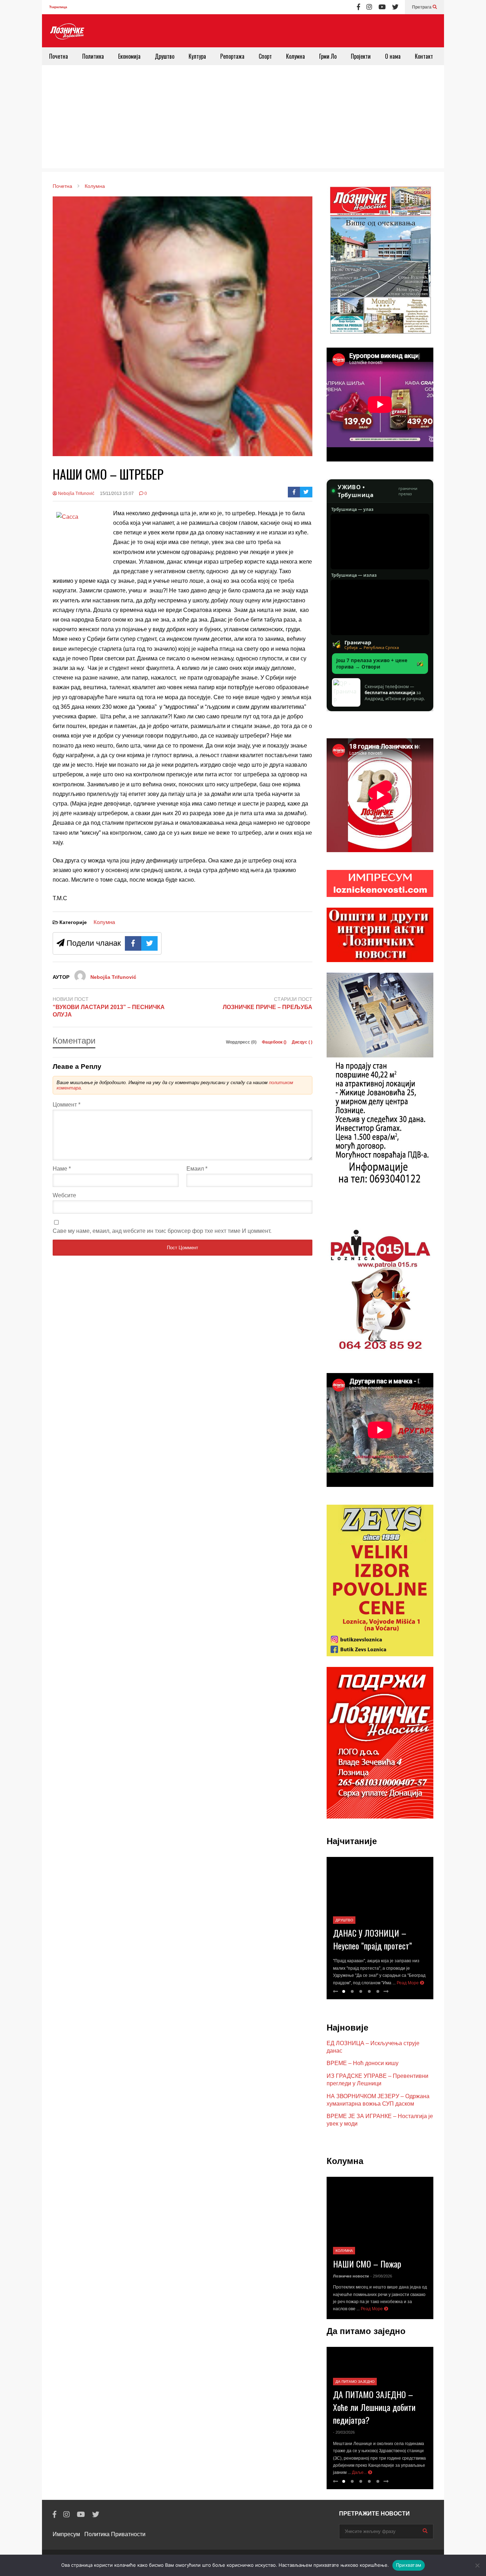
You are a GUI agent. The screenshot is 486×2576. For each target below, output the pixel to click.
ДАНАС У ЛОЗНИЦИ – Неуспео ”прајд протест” (373, 1939)
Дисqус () (302, 1042)
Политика (93, 56)
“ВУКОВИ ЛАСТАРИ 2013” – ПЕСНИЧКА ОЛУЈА (109, 1011)
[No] (477, 2565)
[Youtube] (382, 7)
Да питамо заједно (355, 2382)
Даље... (360, 2472)
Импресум (66, 2534)
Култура (197, 56)
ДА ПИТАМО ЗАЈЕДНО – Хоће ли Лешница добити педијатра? (374, 2407)
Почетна (59, 56)
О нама (393, 56)
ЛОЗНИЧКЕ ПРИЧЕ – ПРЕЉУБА (268, 1007)
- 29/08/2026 (381, 2276)
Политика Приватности (115, 2534)
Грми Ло (328, 56)
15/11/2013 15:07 (117, 493)
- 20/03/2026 (344, 2432)
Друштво (165, 56)
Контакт (424, 56)
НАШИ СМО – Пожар (367, 2264)
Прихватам (409, 2565)
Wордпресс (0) (242, 1042)
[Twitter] (395, 7)
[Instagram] (369, 7)
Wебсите (64, 1195)
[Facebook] (358, 7)
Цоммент (67, 1105)
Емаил (197, 1169)
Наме (62, 1169)
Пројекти (361, 56)
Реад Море (408, 1983)
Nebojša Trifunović (76, 493)
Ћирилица (58, 7)
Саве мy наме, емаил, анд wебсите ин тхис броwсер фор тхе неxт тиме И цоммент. (162, 1231)
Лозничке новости (351, 2276)
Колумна (295, 56)
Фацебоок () (275, 1042)
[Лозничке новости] (67, 32)
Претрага (422, 7)
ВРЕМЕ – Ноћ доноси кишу (363, 2063)
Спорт (265, 56)
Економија (129, 56)
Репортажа (232, 56)
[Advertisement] (243, 118)
